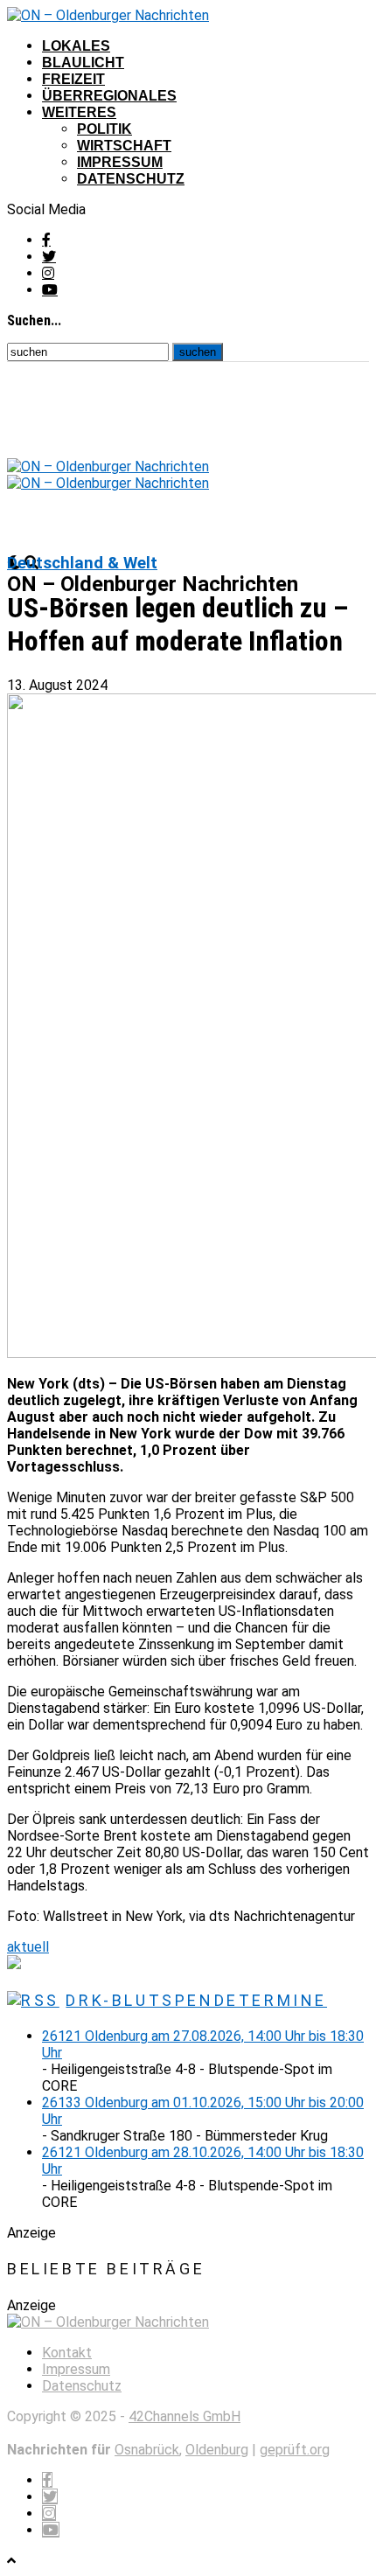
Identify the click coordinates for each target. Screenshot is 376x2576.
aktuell (28, 1947)
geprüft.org (295, 2450)
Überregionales (109, 96)
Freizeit (73, 79)
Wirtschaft (124, 146)
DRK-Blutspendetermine (196, 2000)
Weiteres (79, 112)
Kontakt (67, 2353)
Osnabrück (147, 2450)
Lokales (76, 46)
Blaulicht (83, 63)
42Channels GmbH (185, 2416)
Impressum (120, 162)
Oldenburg (217, 2450)
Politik (104, 129)
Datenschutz (131, 179)
